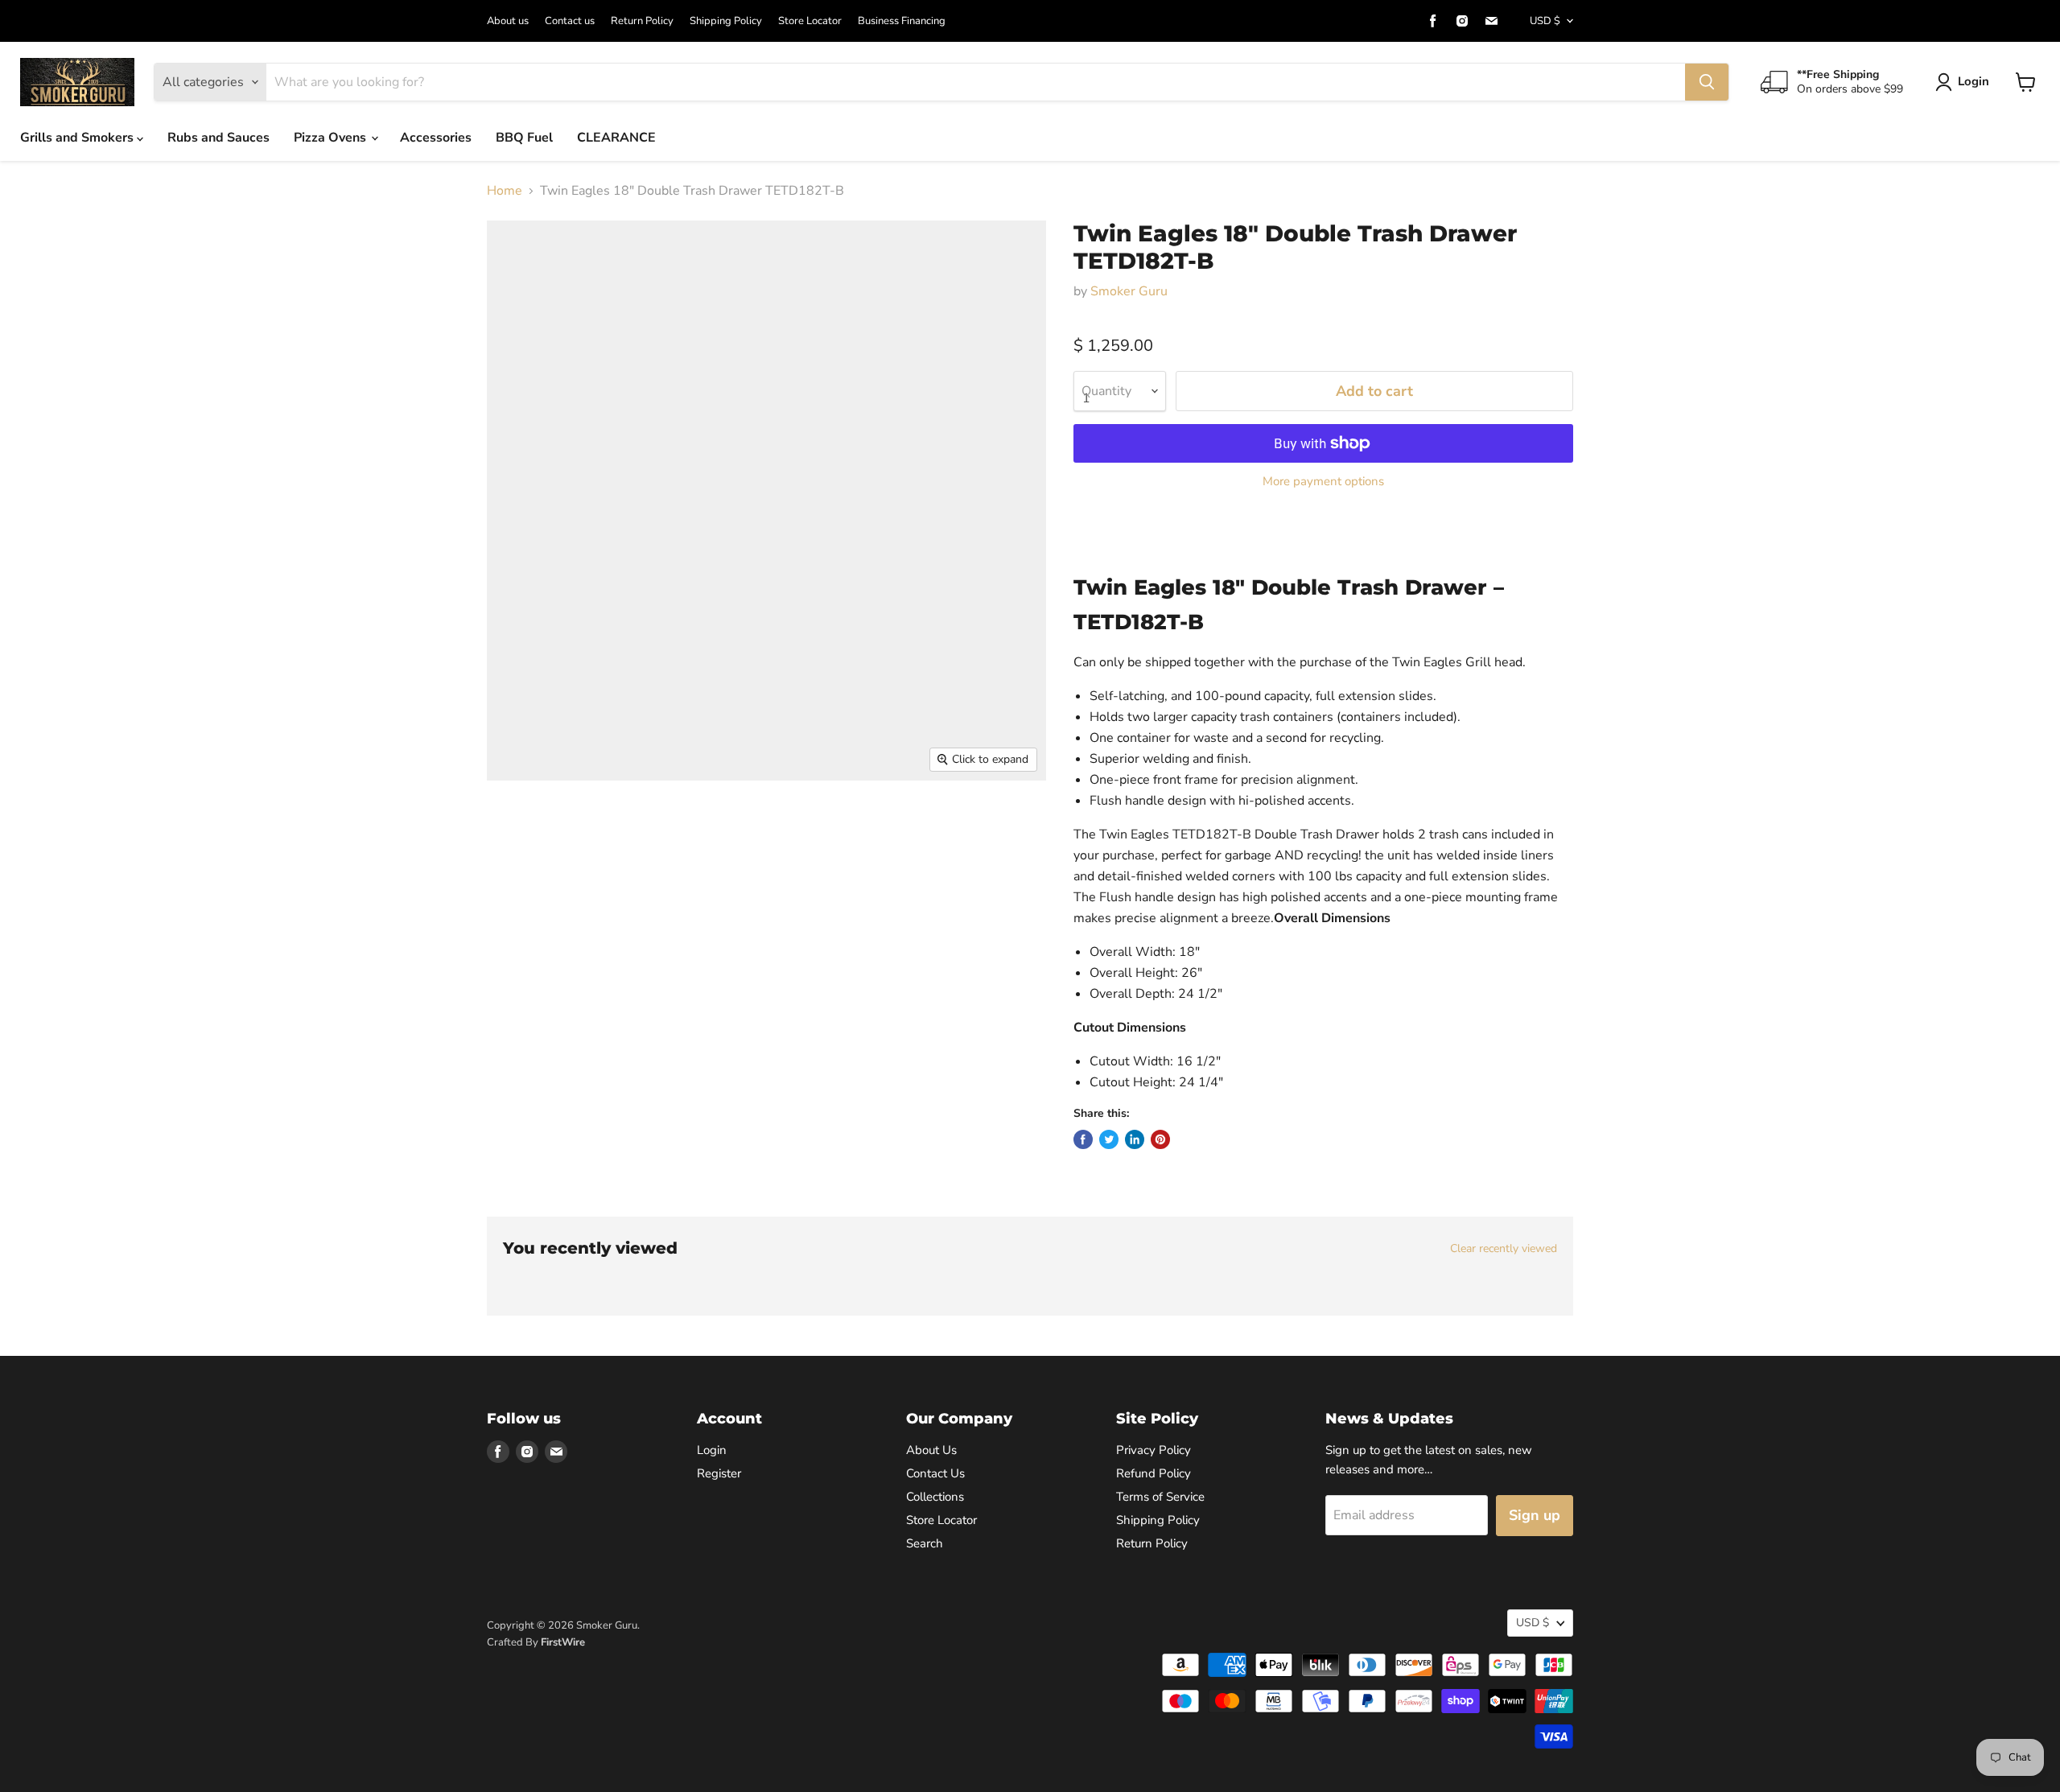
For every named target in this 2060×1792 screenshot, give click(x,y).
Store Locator (810, 21)
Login (1973, 81)
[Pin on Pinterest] (1160, 1139)
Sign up (1535, 1515)
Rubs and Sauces (218, 138)
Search (925, 1543)
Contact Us (935, 1473)
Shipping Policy (726, 21)
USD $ (1545, 21)
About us (508, 21)
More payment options (1323, 482)
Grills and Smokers (78, 138)
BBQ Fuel (524, 138)
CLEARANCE (616, 138)
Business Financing (902, 21)
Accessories (436, 138)
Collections (935, 1497)
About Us (931, 1450)
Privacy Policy (1154, 1450)
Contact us (570, 21)
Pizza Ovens (332, 138)
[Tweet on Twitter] (1109, 1139)
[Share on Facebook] (1083, 1139)
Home (505, 191)
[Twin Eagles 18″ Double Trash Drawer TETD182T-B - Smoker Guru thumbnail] (517, 827)
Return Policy (642, 21)
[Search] (1707, 82)
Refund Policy (1154, 1473)
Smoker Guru (1129, 291)
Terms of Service (1160, 1497)
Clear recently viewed (1504, 1249)
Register (719, 1473)
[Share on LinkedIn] (1135, 1139)
